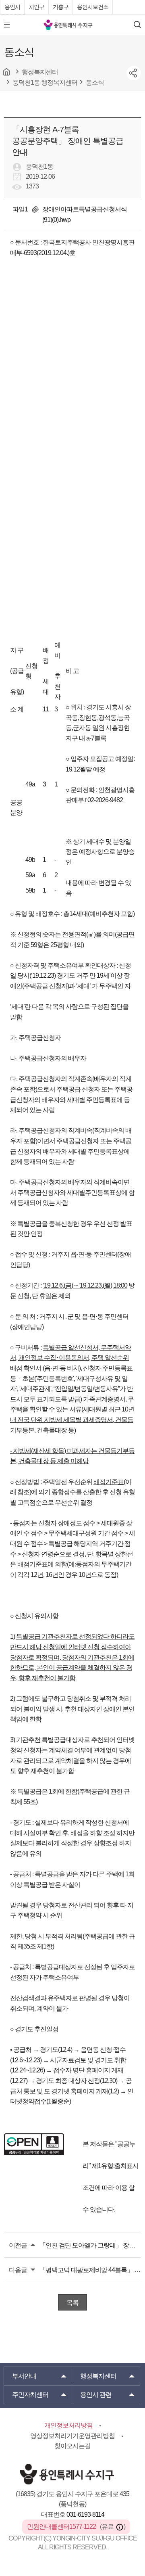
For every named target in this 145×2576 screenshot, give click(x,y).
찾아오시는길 (72, 2446)
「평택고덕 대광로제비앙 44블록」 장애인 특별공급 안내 (90, 2270)
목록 (72, 2303)
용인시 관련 (96, 2395)
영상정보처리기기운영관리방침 (72, 2436)
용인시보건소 (93, 7)
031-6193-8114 (85, 2514)
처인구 (36, 7)
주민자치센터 (30, 2395)
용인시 (12, 7)
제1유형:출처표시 (115, 2166)
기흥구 (61, 7)
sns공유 (134, 73)
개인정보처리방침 (68, 2425)
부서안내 (24, 2376)
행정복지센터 (98, 2376)
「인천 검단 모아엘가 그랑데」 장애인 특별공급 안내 (90, 2245)
